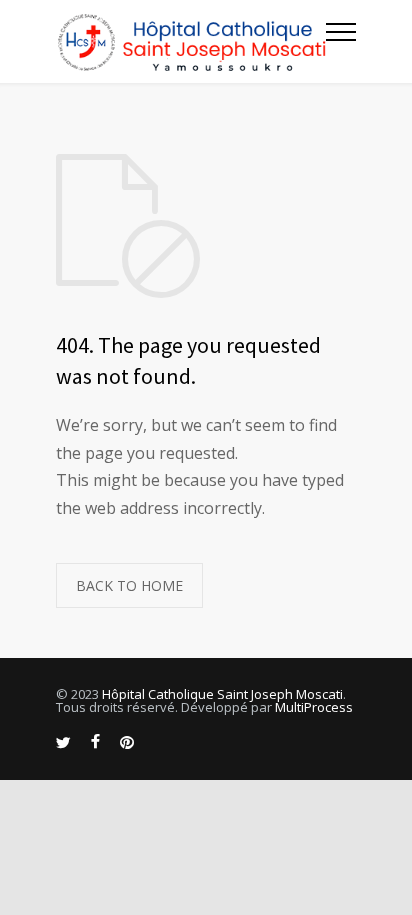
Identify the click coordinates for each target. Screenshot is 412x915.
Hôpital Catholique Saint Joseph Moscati (222, 694)
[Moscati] (191, 41)
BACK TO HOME (129, 585)
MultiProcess (314, 707)
